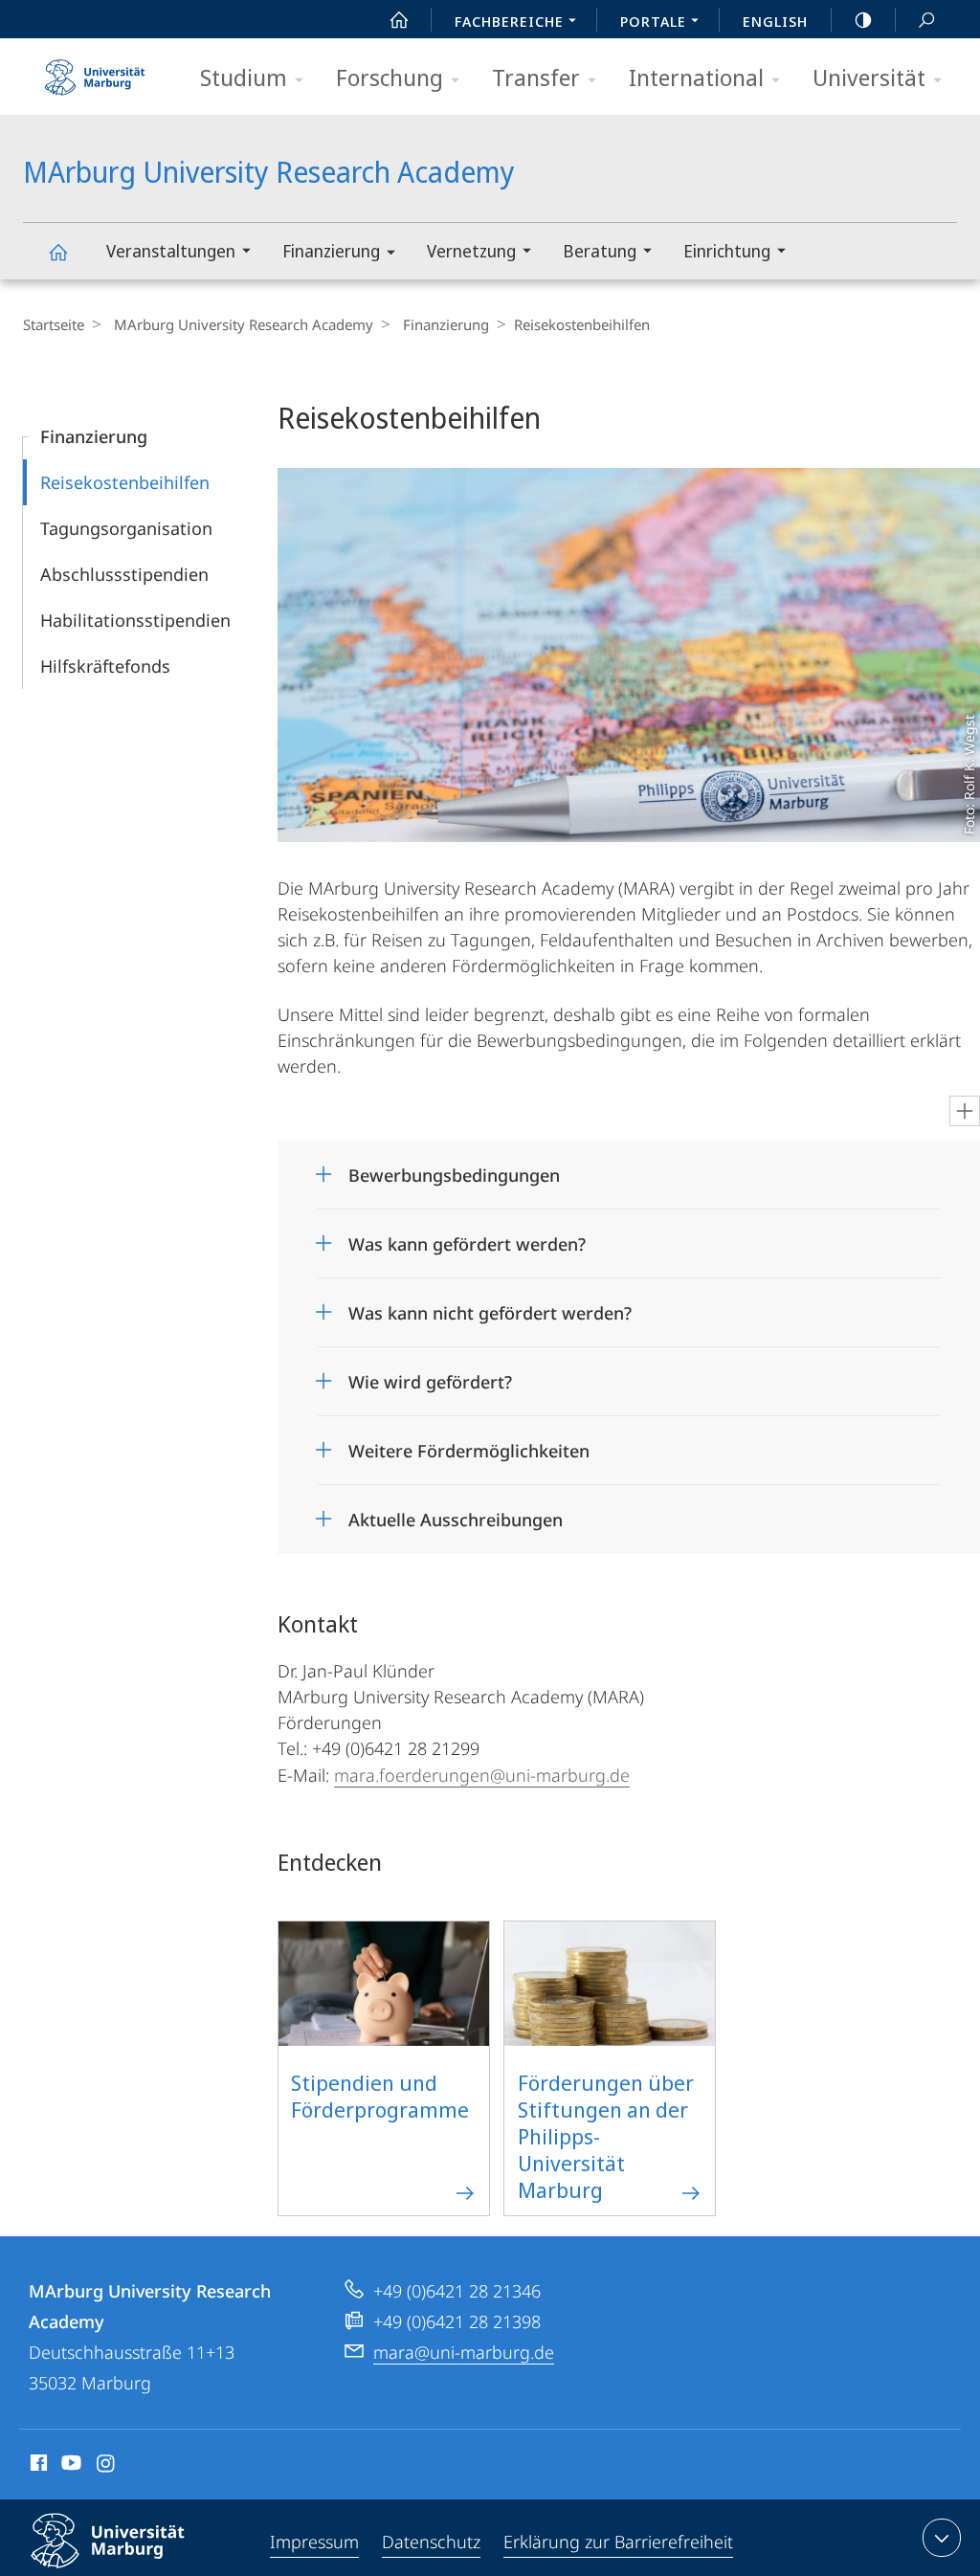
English (775, 21)
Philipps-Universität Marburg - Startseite (95, 71)
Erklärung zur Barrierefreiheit (618, 2542)
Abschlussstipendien (124, 574)
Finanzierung (331, 251)
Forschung (390, 77)
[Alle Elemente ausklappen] (965, 1111)
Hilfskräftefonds (105, 666)
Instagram (107, 2466)
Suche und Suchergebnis (926, 19)
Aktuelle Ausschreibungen (456, 1513)
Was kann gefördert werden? (467, 1238)
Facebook (37, 2466)
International (696, 77)
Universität (869, 77)
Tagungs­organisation (126, 528)
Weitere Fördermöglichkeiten (469, 1444)
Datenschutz (431, 2542)
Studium (244, 77)
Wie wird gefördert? (430, 1376)
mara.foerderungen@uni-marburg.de (482, 1775)
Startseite (54, 324)
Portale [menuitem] (653, 21)
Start (399, 19)
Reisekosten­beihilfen (125, 482)
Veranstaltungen (171, 251)
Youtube (69, 2466)
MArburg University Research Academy (57, 251)
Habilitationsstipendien (135, 620)
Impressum (314, 2542)
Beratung (600, 251)
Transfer (536, 77)
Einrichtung (727, 251)
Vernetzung (471, 251)
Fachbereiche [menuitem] (509, 21)
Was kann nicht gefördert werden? (490, 1307)
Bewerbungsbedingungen (454, 1169)
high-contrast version (863, 19)
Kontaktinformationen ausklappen (942, 2538)
